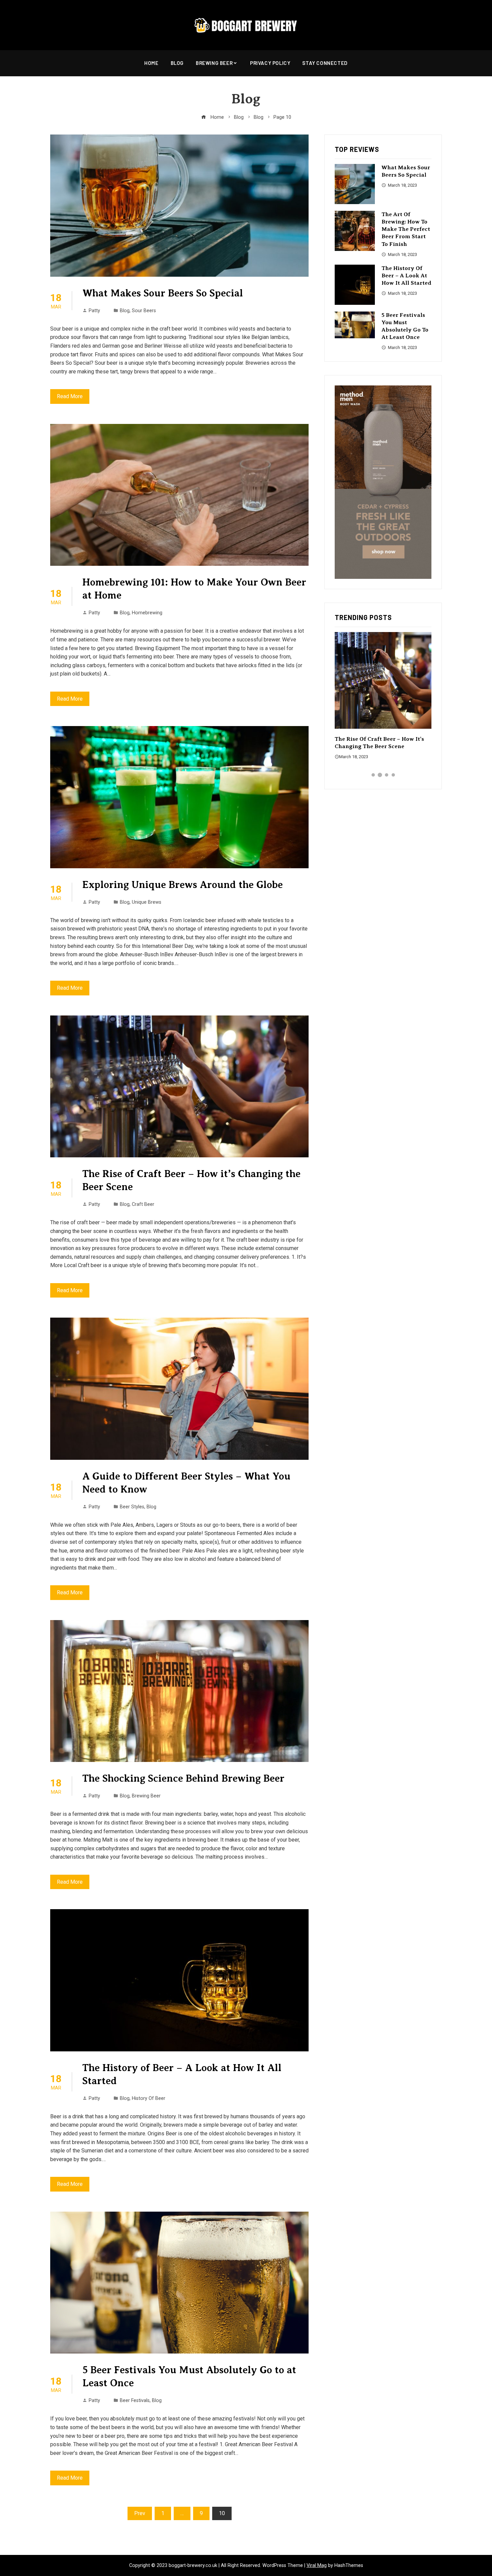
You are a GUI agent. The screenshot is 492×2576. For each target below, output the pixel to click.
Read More (70, 396)
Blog (177, 63)
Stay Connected (325, 63)
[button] (373, 775)
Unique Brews (147, 902)
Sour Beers (144, 311)
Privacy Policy (270, 63)
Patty (94, 311)
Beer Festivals (135, 2401)
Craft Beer (143, 1204)
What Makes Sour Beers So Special (163, 293)
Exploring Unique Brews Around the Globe (183, 885)
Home (151, 63)
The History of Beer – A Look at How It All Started (406, 276)
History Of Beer (149, 2098)
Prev (140, 2513)
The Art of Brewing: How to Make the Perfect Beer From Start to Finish (406, 229)
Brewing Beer (214, 63)
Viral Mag (317, 2565)
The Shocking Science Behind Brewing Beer (183, 1778)
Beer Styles (132, 1507)
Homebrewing (147, 613)
